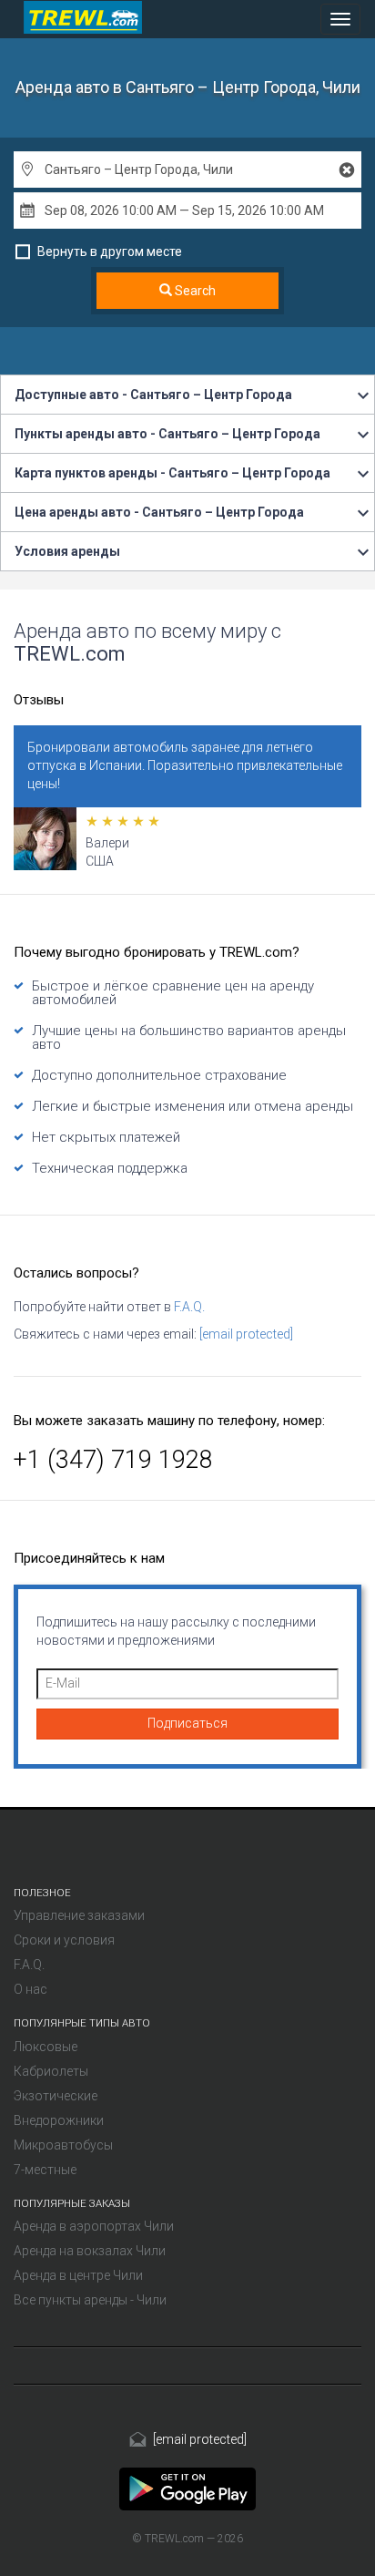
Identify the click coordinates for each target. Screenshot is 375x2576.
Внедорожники (59, 2120)
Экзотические (56, 2096)
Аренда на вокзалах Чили (90, 2251)
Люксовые (46, 2047)
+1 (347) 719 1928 (113, 1460)
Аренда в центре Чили (78, 2275)
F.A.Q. (189, 1307)
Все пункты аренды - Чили (90, 2300)
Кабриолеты (51, 2071)
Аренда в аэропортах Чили (94, 2226)
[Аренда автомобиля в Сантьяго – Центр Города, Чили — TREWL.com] (187, 2488)
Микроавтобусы (63, 2145)
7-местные (45, 2170)
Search (194, 291)
